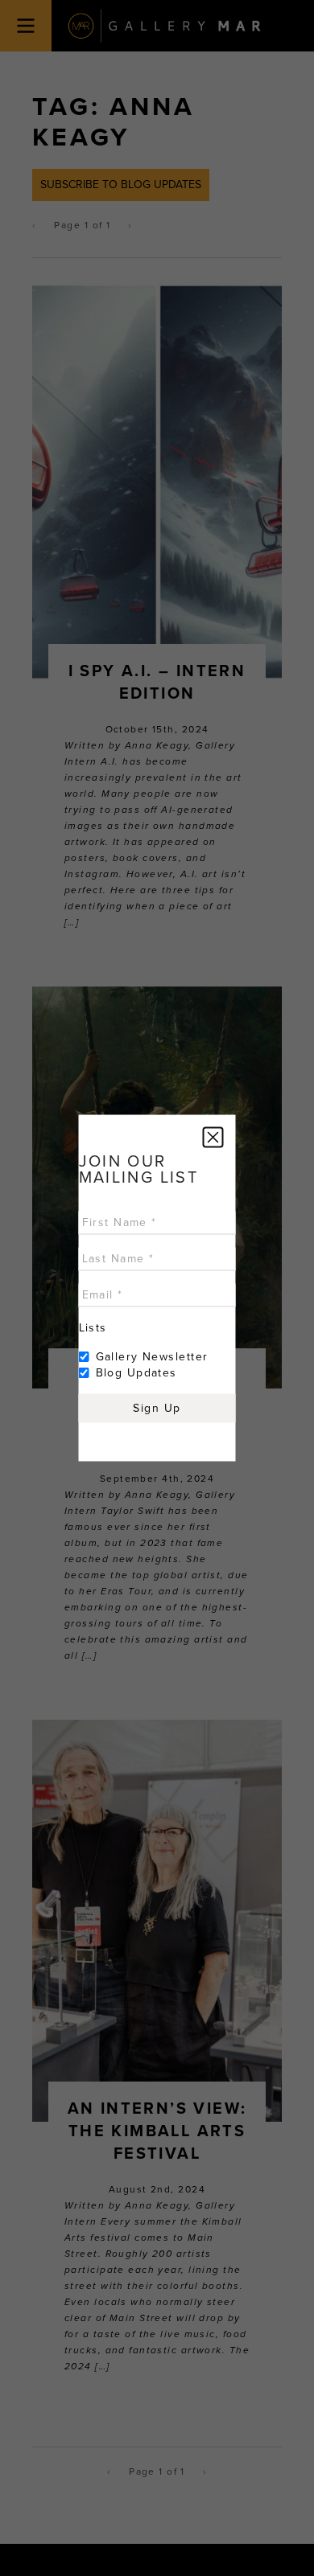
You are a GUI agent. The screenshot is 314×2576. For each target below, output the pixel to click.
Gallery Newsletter (152, 1357)
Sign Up (157, 1408)
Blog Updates (136, 1373)
